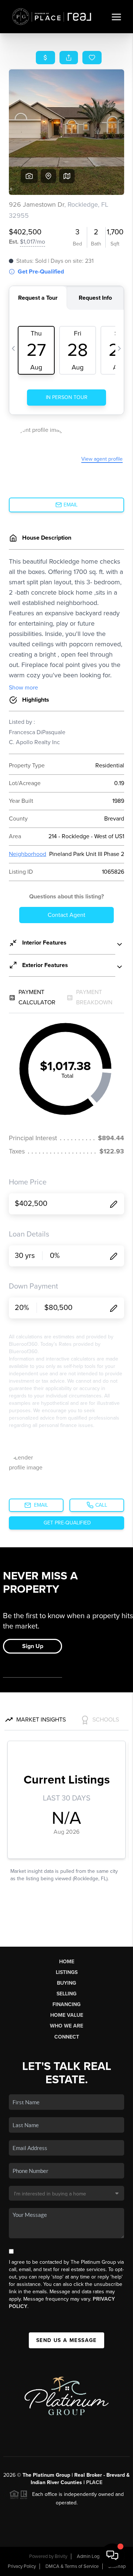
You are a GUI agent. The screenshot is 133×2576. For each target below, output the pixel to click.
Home (67, 1962)
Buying (66, 1983)
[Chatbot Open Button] (112, 2555)
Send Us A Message (66, 2340)
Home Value (67, 2015)
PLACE (94, 2482)
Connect (67, 2037)
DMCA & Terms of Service (72, 2566)
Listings (67, 1972)
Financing (66, 2004)
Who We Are (66, 2026)
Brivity (61, 2556)
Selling (66, 1994)
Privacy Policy (22, 2566)
